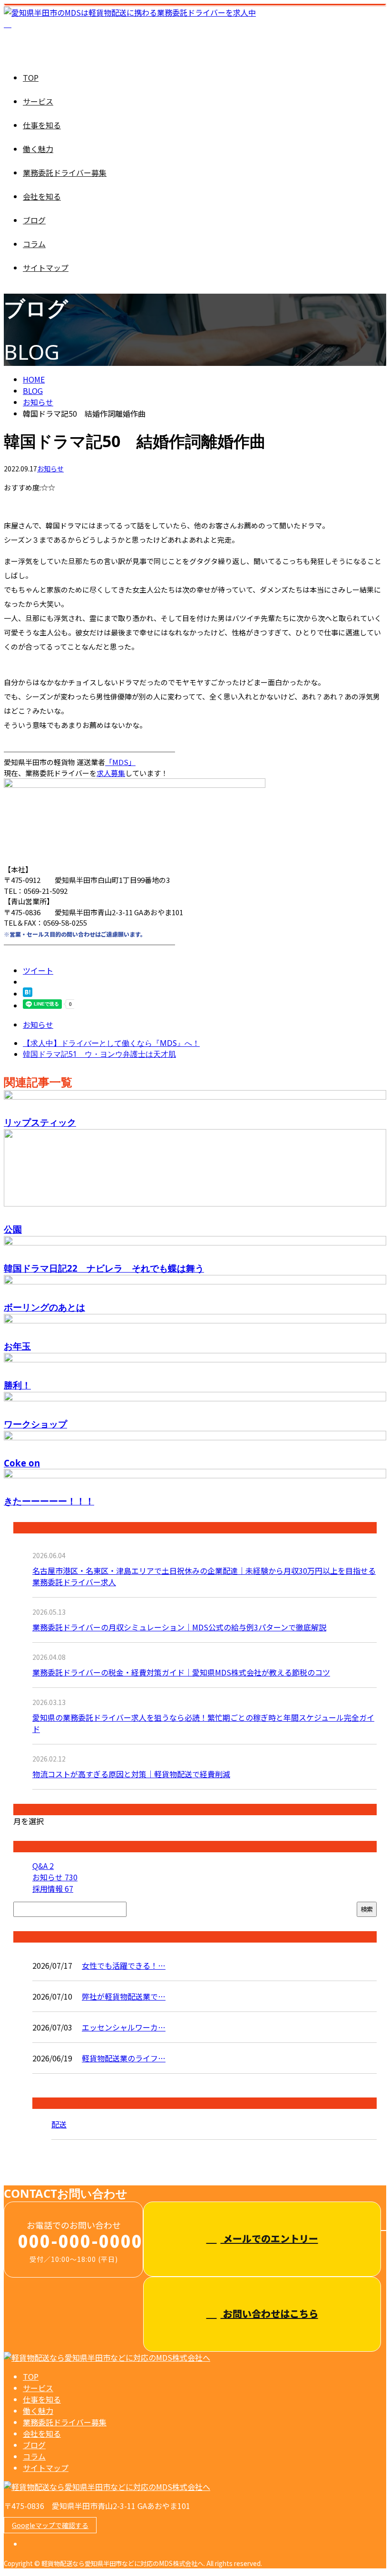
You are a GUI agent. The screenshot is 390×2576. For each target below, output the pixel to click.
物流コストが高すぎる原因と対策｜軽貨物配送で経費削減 (131, 1774)
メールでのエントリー (269, 2238)
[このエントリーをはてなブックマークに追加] (28, 994)
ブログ (34, 220)
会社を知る (42, 196)
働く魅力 (38, 149)
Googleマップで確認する (50, 2525)
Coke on (22, 1463)
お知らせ (50, 469)
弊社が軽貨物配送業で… (124, 1996)
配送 (59, 2124)
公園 (13, 1229)
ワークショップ (35, 1424)
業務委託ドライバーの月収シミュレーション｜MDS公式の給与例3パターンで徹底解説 (179, 1627)
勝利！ (17, 1385)
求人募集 (111, 773)
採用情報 (53, 1888)
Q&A (43, 1866)
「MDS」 (120, 762)
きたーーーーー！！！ (49, 1501)
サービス (38, 101)
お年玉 (17, 1346)
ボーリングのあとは (44, 1307)
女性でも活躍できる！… (124, 1965)
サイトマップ (46, 268)
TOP (31, 77)
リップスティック (40, 1122)
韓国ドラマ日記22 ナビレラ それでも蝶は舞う (104, 1268)
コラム (34, 244)
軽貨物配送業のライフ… (124, 2058)
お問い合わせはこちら (269, 2313)
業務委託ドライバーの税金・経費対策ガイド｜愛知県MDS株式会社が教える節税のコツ (181, 1672)
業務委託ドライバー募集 (65, 172)
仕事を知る (42, 125)
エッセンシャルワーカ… (124, 2027)
